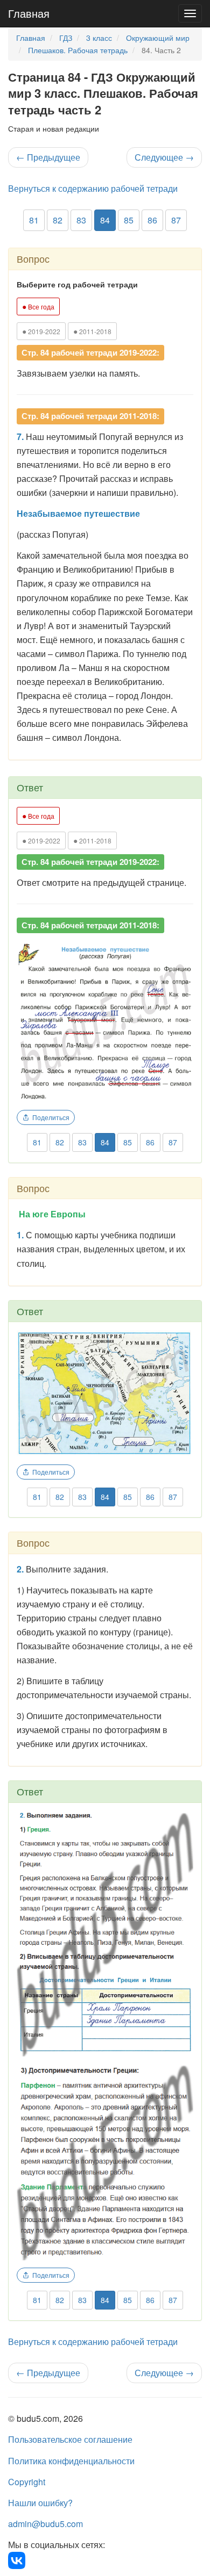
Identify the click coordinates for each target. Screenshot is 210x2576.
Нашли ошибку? (40, 2503)
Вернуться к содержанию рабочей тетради (93, 188)
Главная (29, 13)
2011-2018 (92, 331)
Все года (38, 306)
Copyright (27, 2482)
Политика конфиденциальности (71, 2461)
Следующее (164, 157)
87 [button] (176, 220)
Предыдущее (48, 157)
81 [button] (34, 220)
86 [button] (152, 220)
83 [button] (81, 220)
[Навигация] (190, 13)
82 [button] (58, 220)
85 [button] (129, 220)
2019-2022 (41, 331)
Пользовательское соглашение (70, 2439)
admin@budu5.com (45, 2524)
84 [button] (105, 220)
